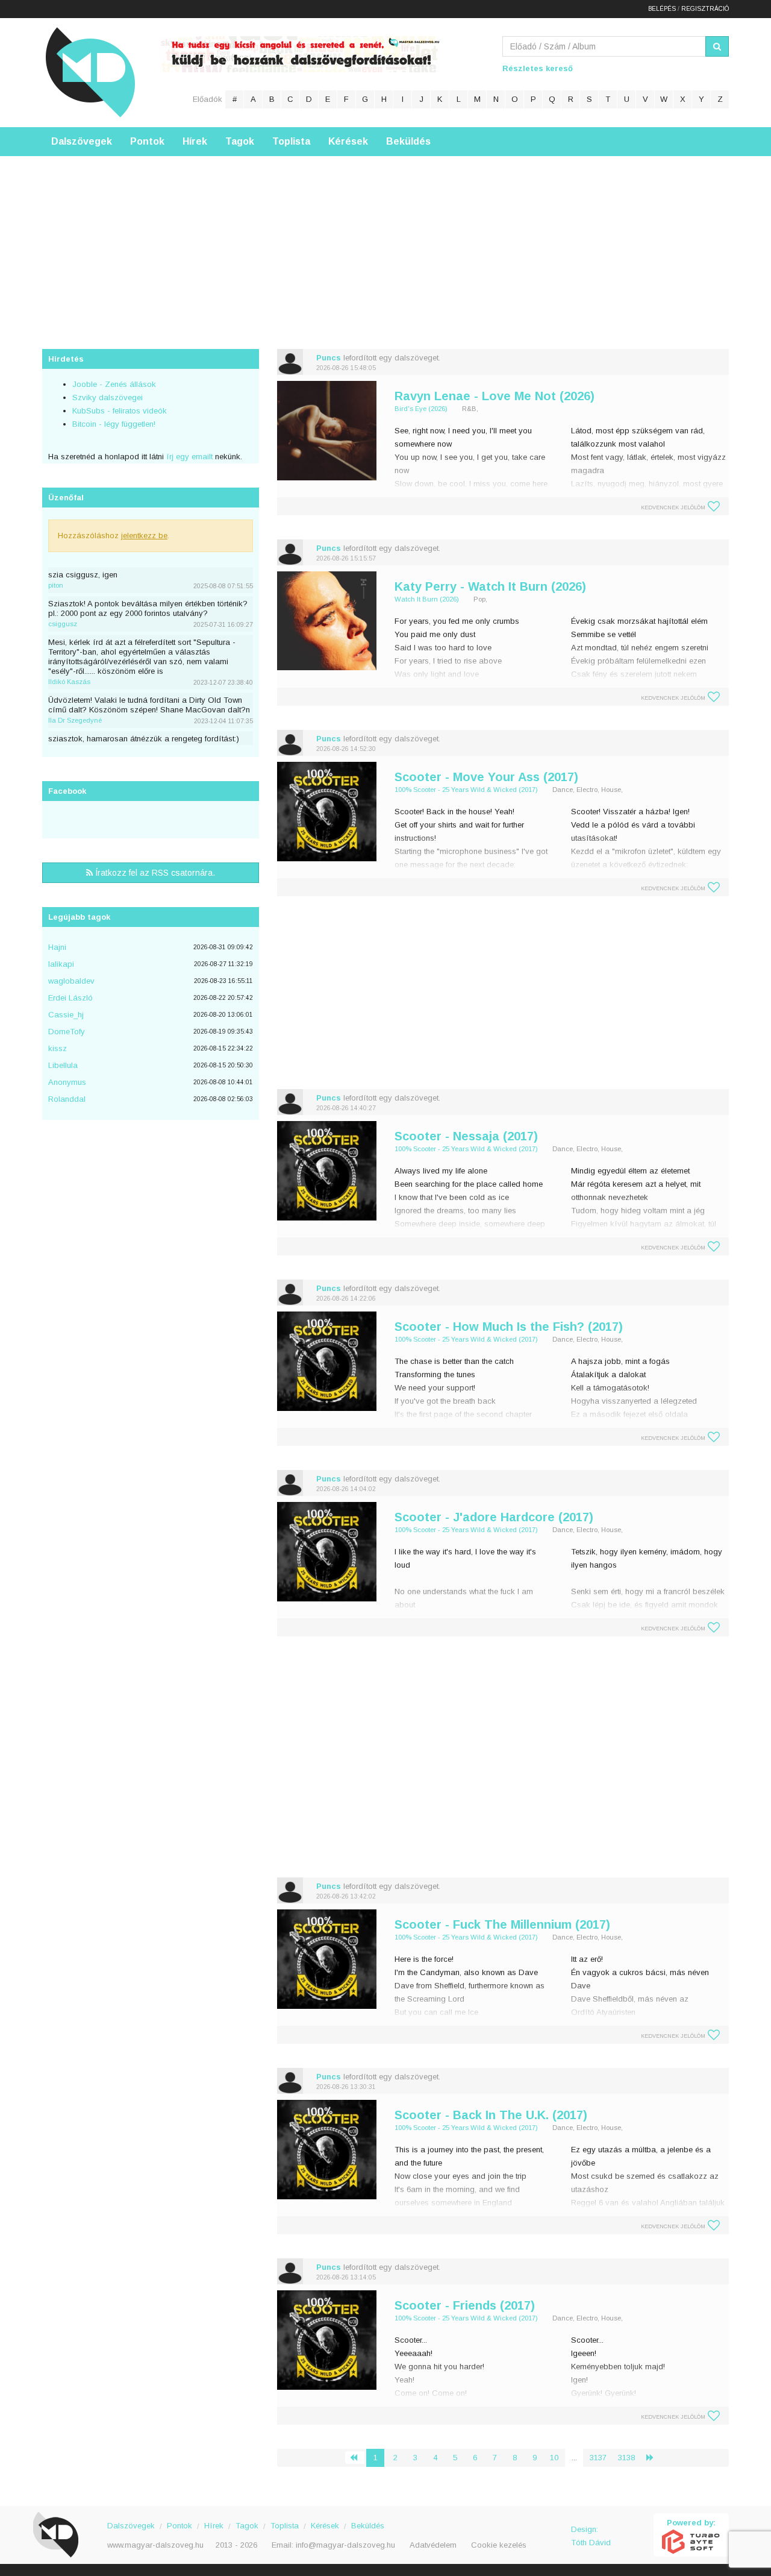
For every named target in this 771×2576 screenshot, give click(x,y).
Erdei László (70, 998)
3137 (598, 2458)
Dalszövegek (82, 141)
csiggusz (63, 624)
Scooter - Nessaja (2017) (466, 1136)
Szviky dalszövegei (108, 397)
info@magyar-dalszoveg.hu (345, 2545)
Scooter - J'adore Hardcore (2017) (494, 1517)
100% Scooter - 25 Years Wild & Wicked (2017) (466, 790)
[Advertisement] (385, 240)
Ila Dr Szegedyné (75, 720)
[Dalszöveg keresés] (717, 46)
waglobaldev (71, 981)
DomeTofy (67, 1032)
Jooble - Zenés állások (114, 384)
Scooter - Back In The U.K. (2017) (491, 2115)
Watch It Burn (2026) (427, 599)
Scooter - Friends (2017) (465, 2305)
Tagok (240, 141)
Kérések (348, 141)
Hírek (195, 141)
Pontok (147, 141)
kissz (58, 1048)
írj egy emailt (188, 457)
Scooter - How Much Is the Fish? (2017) (509, 1327)
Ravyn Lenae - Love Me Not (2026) (495, 396)
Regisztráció (705, 9)
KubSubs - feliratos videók (120, 411)
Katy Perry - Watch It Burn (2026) (490, 586)
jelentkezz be (144, 536)
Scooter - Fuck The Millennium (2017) (502, 1924)
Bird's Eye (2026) (421, 409)
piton (56, 585)
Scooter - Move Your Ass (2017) (486, 777)
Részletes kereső (538, 68)
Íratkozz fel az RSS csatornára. (154, 873)
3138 (626, 2458)
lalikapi (61, 964)
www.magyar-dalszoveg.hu (155, 2545)
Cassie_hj (66, 1015)
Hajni (57, 947)
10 (554, 2458)
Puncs (329, 358)
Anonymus (67, 1082)
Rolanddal (67, 1099)
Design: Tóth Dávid (591, 2536)
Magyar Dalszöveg (90, 72)
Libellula (63, 1065)
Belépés (662, 9)
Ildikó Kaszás (69, 682)
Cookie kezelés (499, 2545)
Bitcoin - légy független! (114, 424)
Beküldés (408, 141)
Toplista (291, 141)
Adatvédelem (433, 2545)
